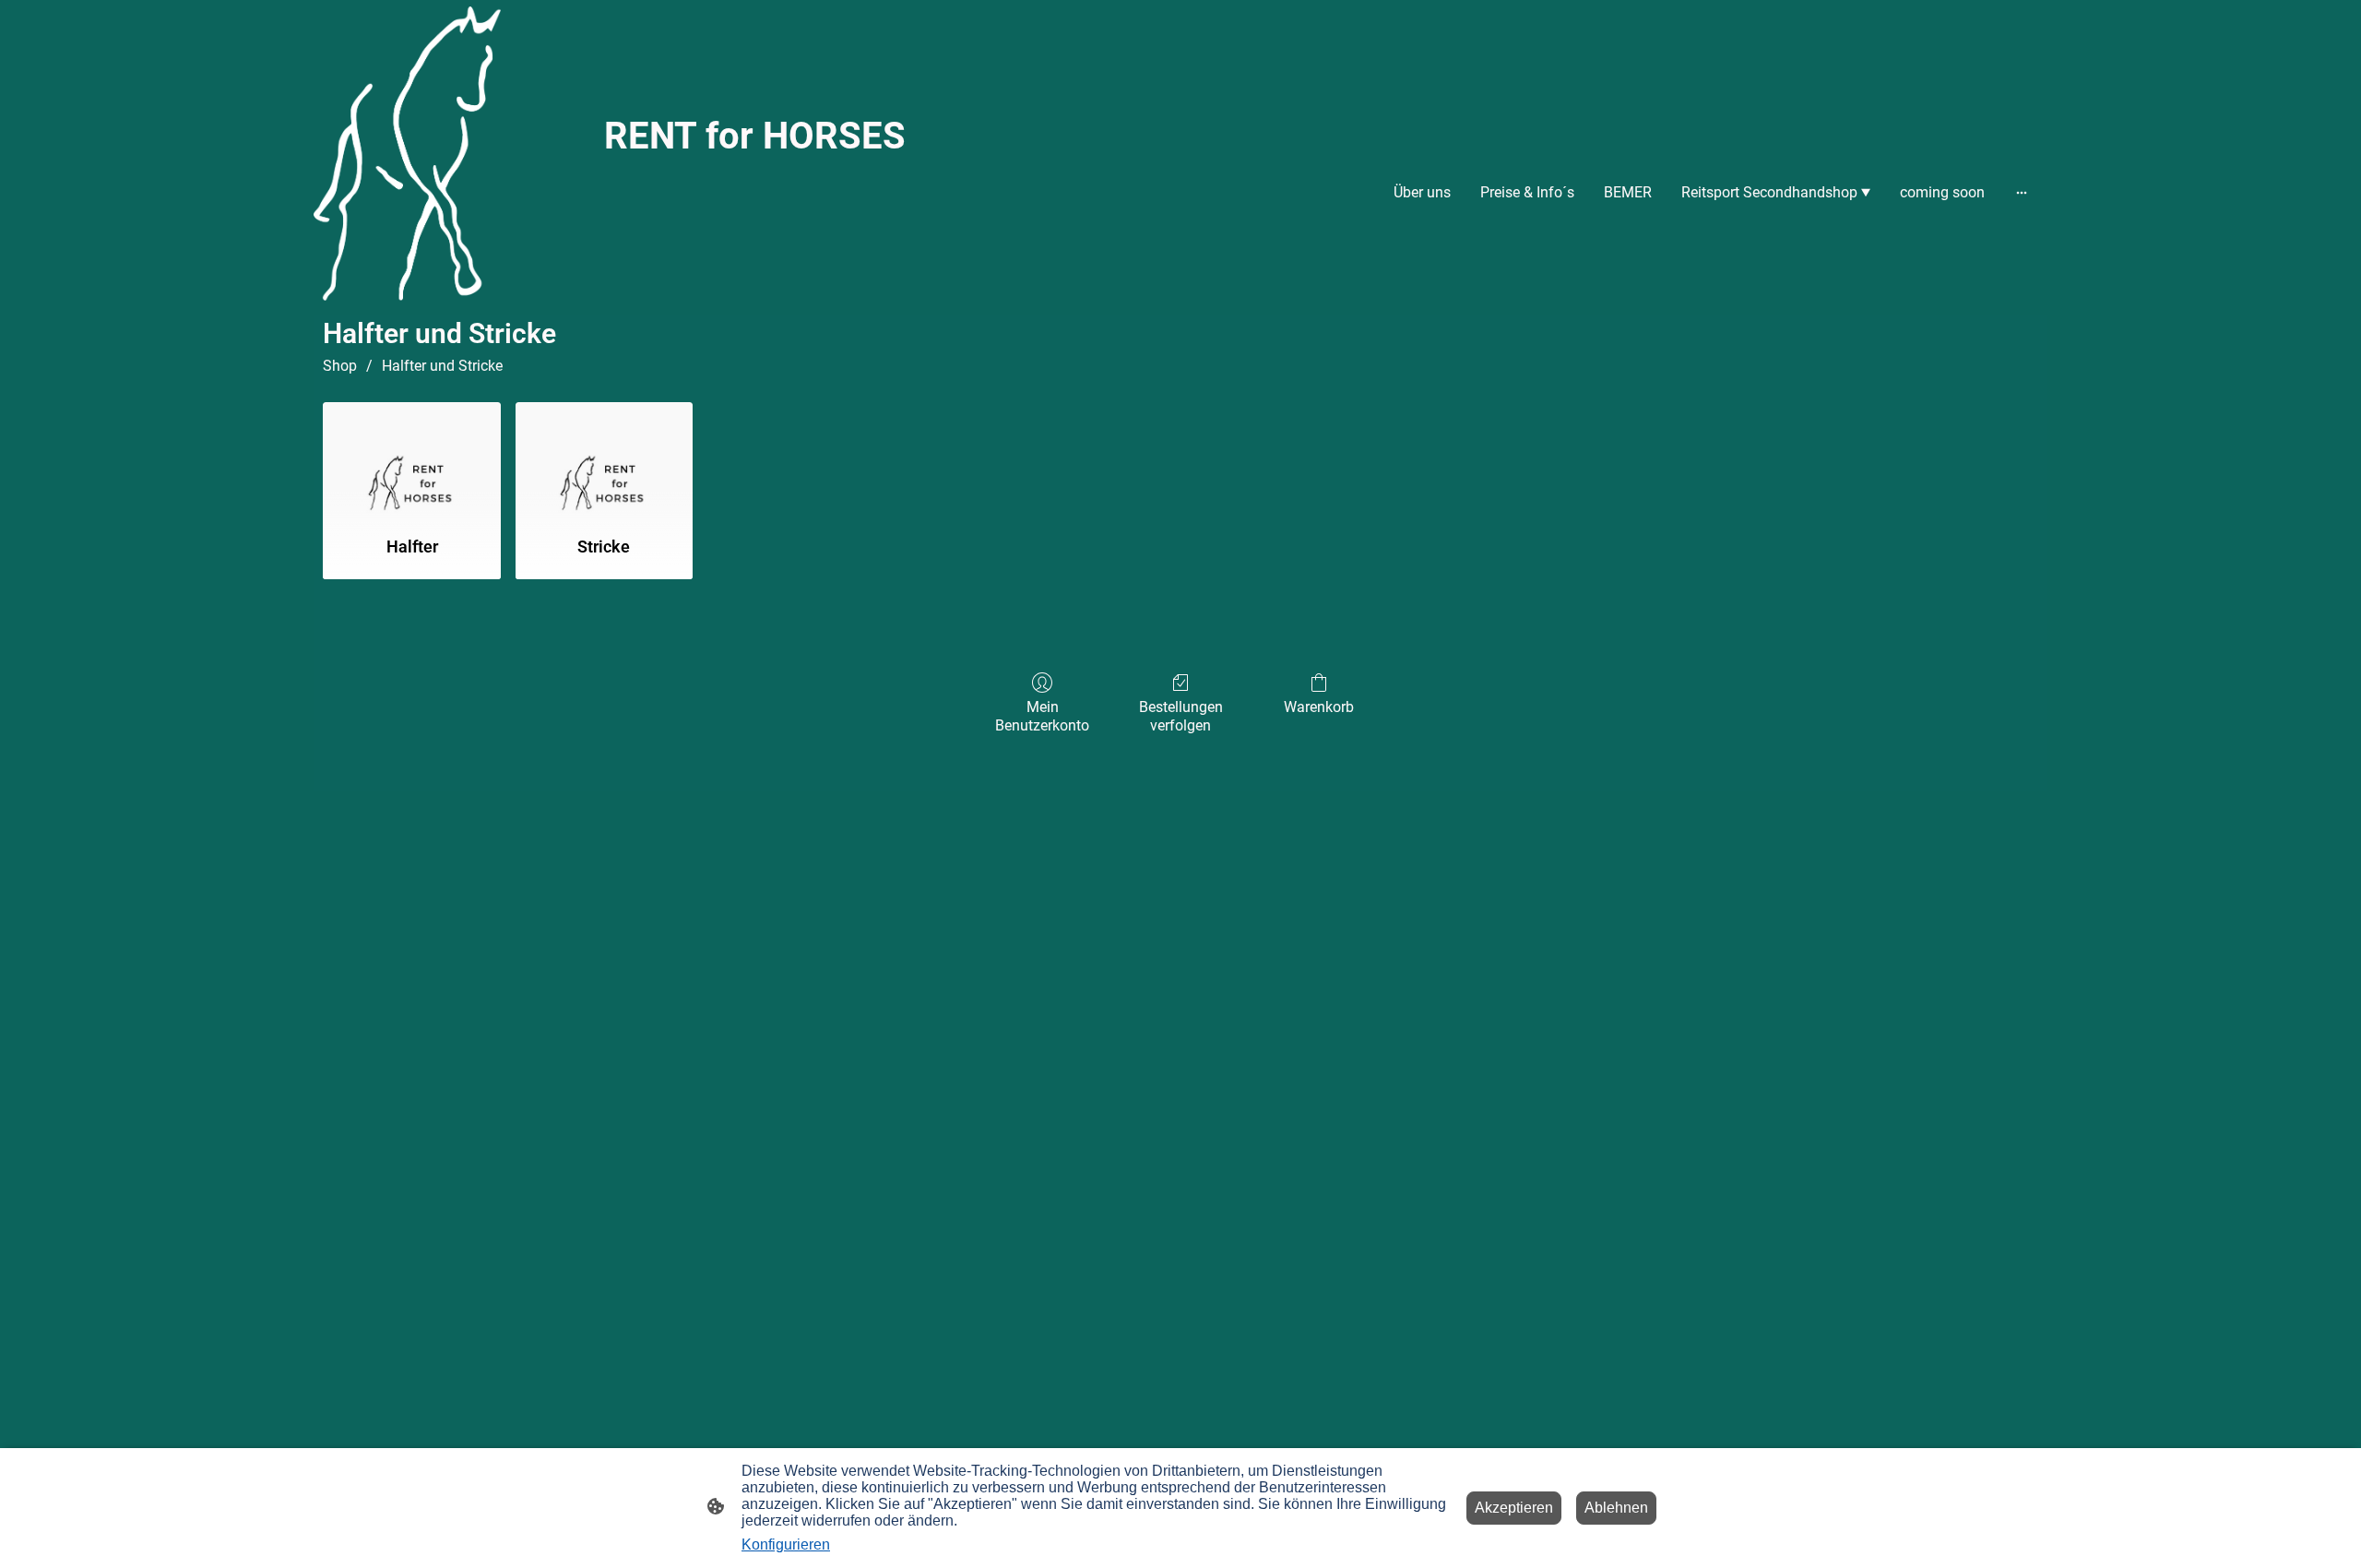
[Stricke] (604, 461)
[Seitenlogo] (407, 154)
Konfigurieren (786, 1544)
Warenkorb (1319, 707)
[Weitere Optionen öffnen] (2022, 192)
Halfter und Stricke (442, 366)
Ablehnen (1616, 1508)
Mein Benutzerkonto (1042, 716)
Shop (340, 366)
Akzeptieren (1514, 1508)
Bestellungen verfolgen (1181, 716)
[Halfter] (411, 461)
